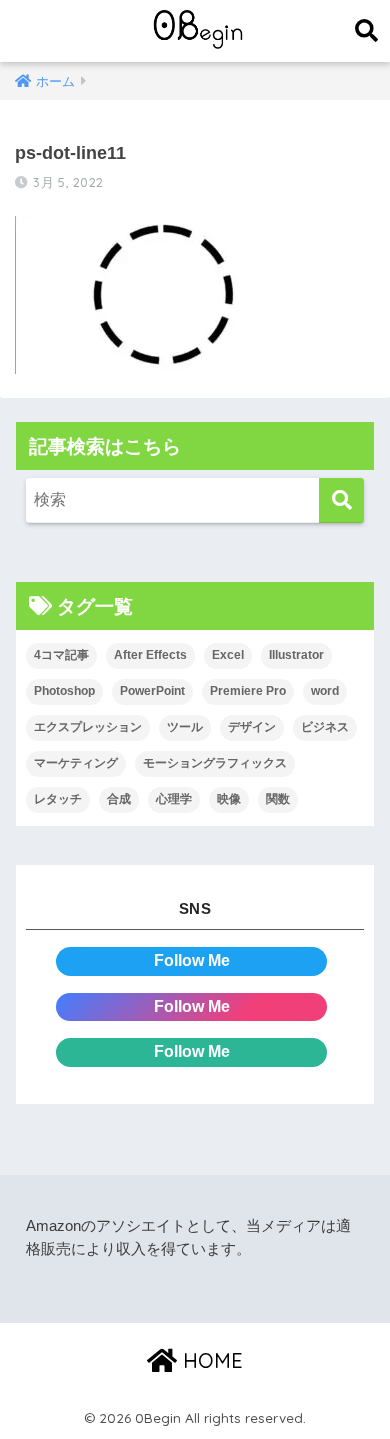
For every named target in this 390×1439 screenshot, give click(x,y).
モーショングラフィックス (215, 763)
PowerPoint (152, 691)
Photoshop (64, 691)
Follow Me (192, 960)
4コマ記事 (61, 655)
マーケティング (76, 763)
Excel (228, 655)
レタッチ (58, 799)
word (325, 691)
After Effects (150, 655)
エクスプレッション (88, 727)
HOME (210, 1360)
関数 (278, 799)
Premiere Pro (248, 691)
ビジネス (325, 727)
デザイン (252, 727)
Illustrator (296, 655)
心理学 (174, 799)
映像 (229, 799)
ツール (185, 727)
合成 (119, 799)
